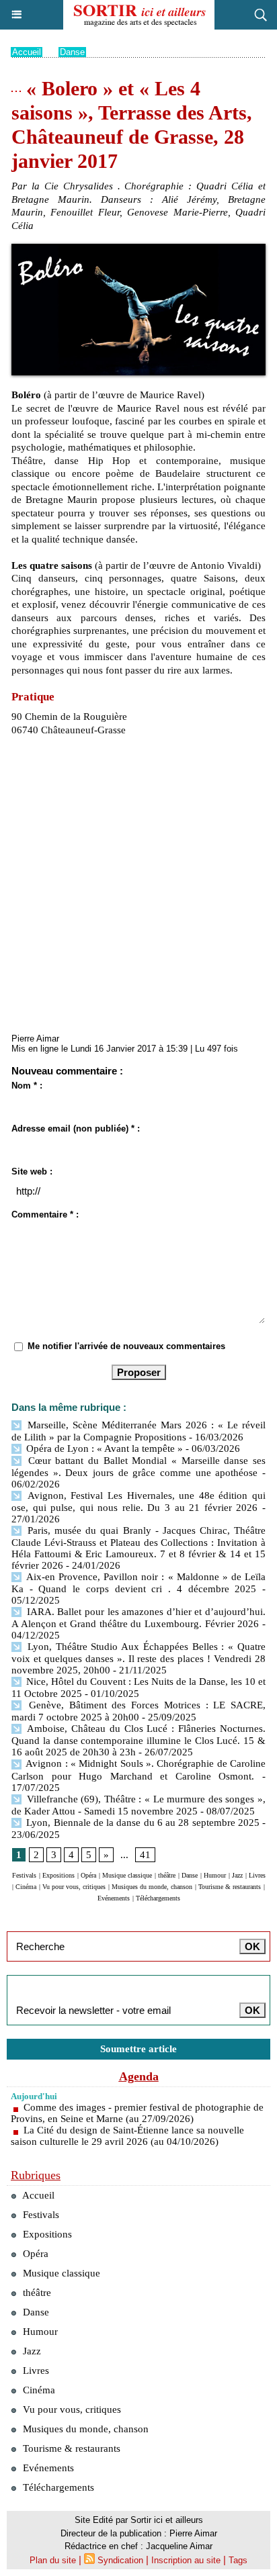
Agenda (139, 2076)
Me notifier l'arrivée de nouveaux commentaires (126, 1346)
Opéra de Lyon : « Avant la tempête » (103, 1448)
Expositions (58, 1875)
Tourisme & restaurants (230, 1887)
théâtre (167, 1875)
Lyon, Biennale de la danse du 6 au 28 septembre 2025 (142, 1823)
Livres (257, 1875)
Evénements (114, 1898)
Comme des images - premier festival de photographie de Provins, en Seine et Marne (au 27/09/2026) (137, 2113)
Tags (238, 2560)
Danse (72, 52)
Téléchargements (158, 1898)
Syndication (120, 2560)
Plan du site (53, 2560)
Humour (215, 1875)
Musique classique (127, 1875)
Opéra (88, 1875)
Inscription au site (186, 2560)
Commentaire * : (45, 1214)
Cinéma (26, 1887)
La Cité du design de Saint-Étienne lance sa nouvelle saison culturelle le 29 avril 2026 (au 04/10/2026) (127, 2136)
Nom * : (27, 1086)
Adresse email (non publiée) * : (76, 1129)
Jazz (237, 1875)
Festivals (24, 1875)
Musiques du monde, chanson (152, 1887)
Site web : (32, 1171)
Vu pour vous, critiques (74, 1887)
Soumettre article (138, 2049)
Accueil (27, 52)
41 (145, 1855)
